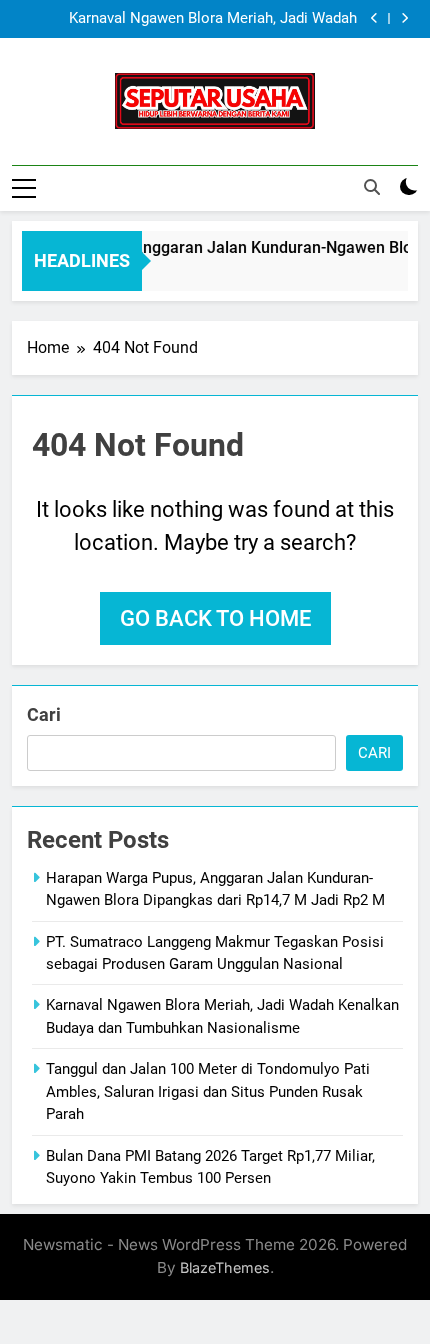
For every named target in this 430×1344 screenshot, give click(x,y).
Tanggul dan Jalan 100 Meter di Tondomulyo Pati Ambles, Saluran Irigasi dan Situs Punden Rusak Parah (208, 1091)
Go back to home (215, 618)
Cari (44, 714)
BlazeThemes (225, 1267)
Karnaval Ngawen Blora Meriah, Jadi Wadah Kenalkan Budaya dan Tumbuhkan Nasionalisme (197, 19)
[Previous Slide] (374, 18)
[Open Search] (372, 187)
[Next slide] (404, 18)
